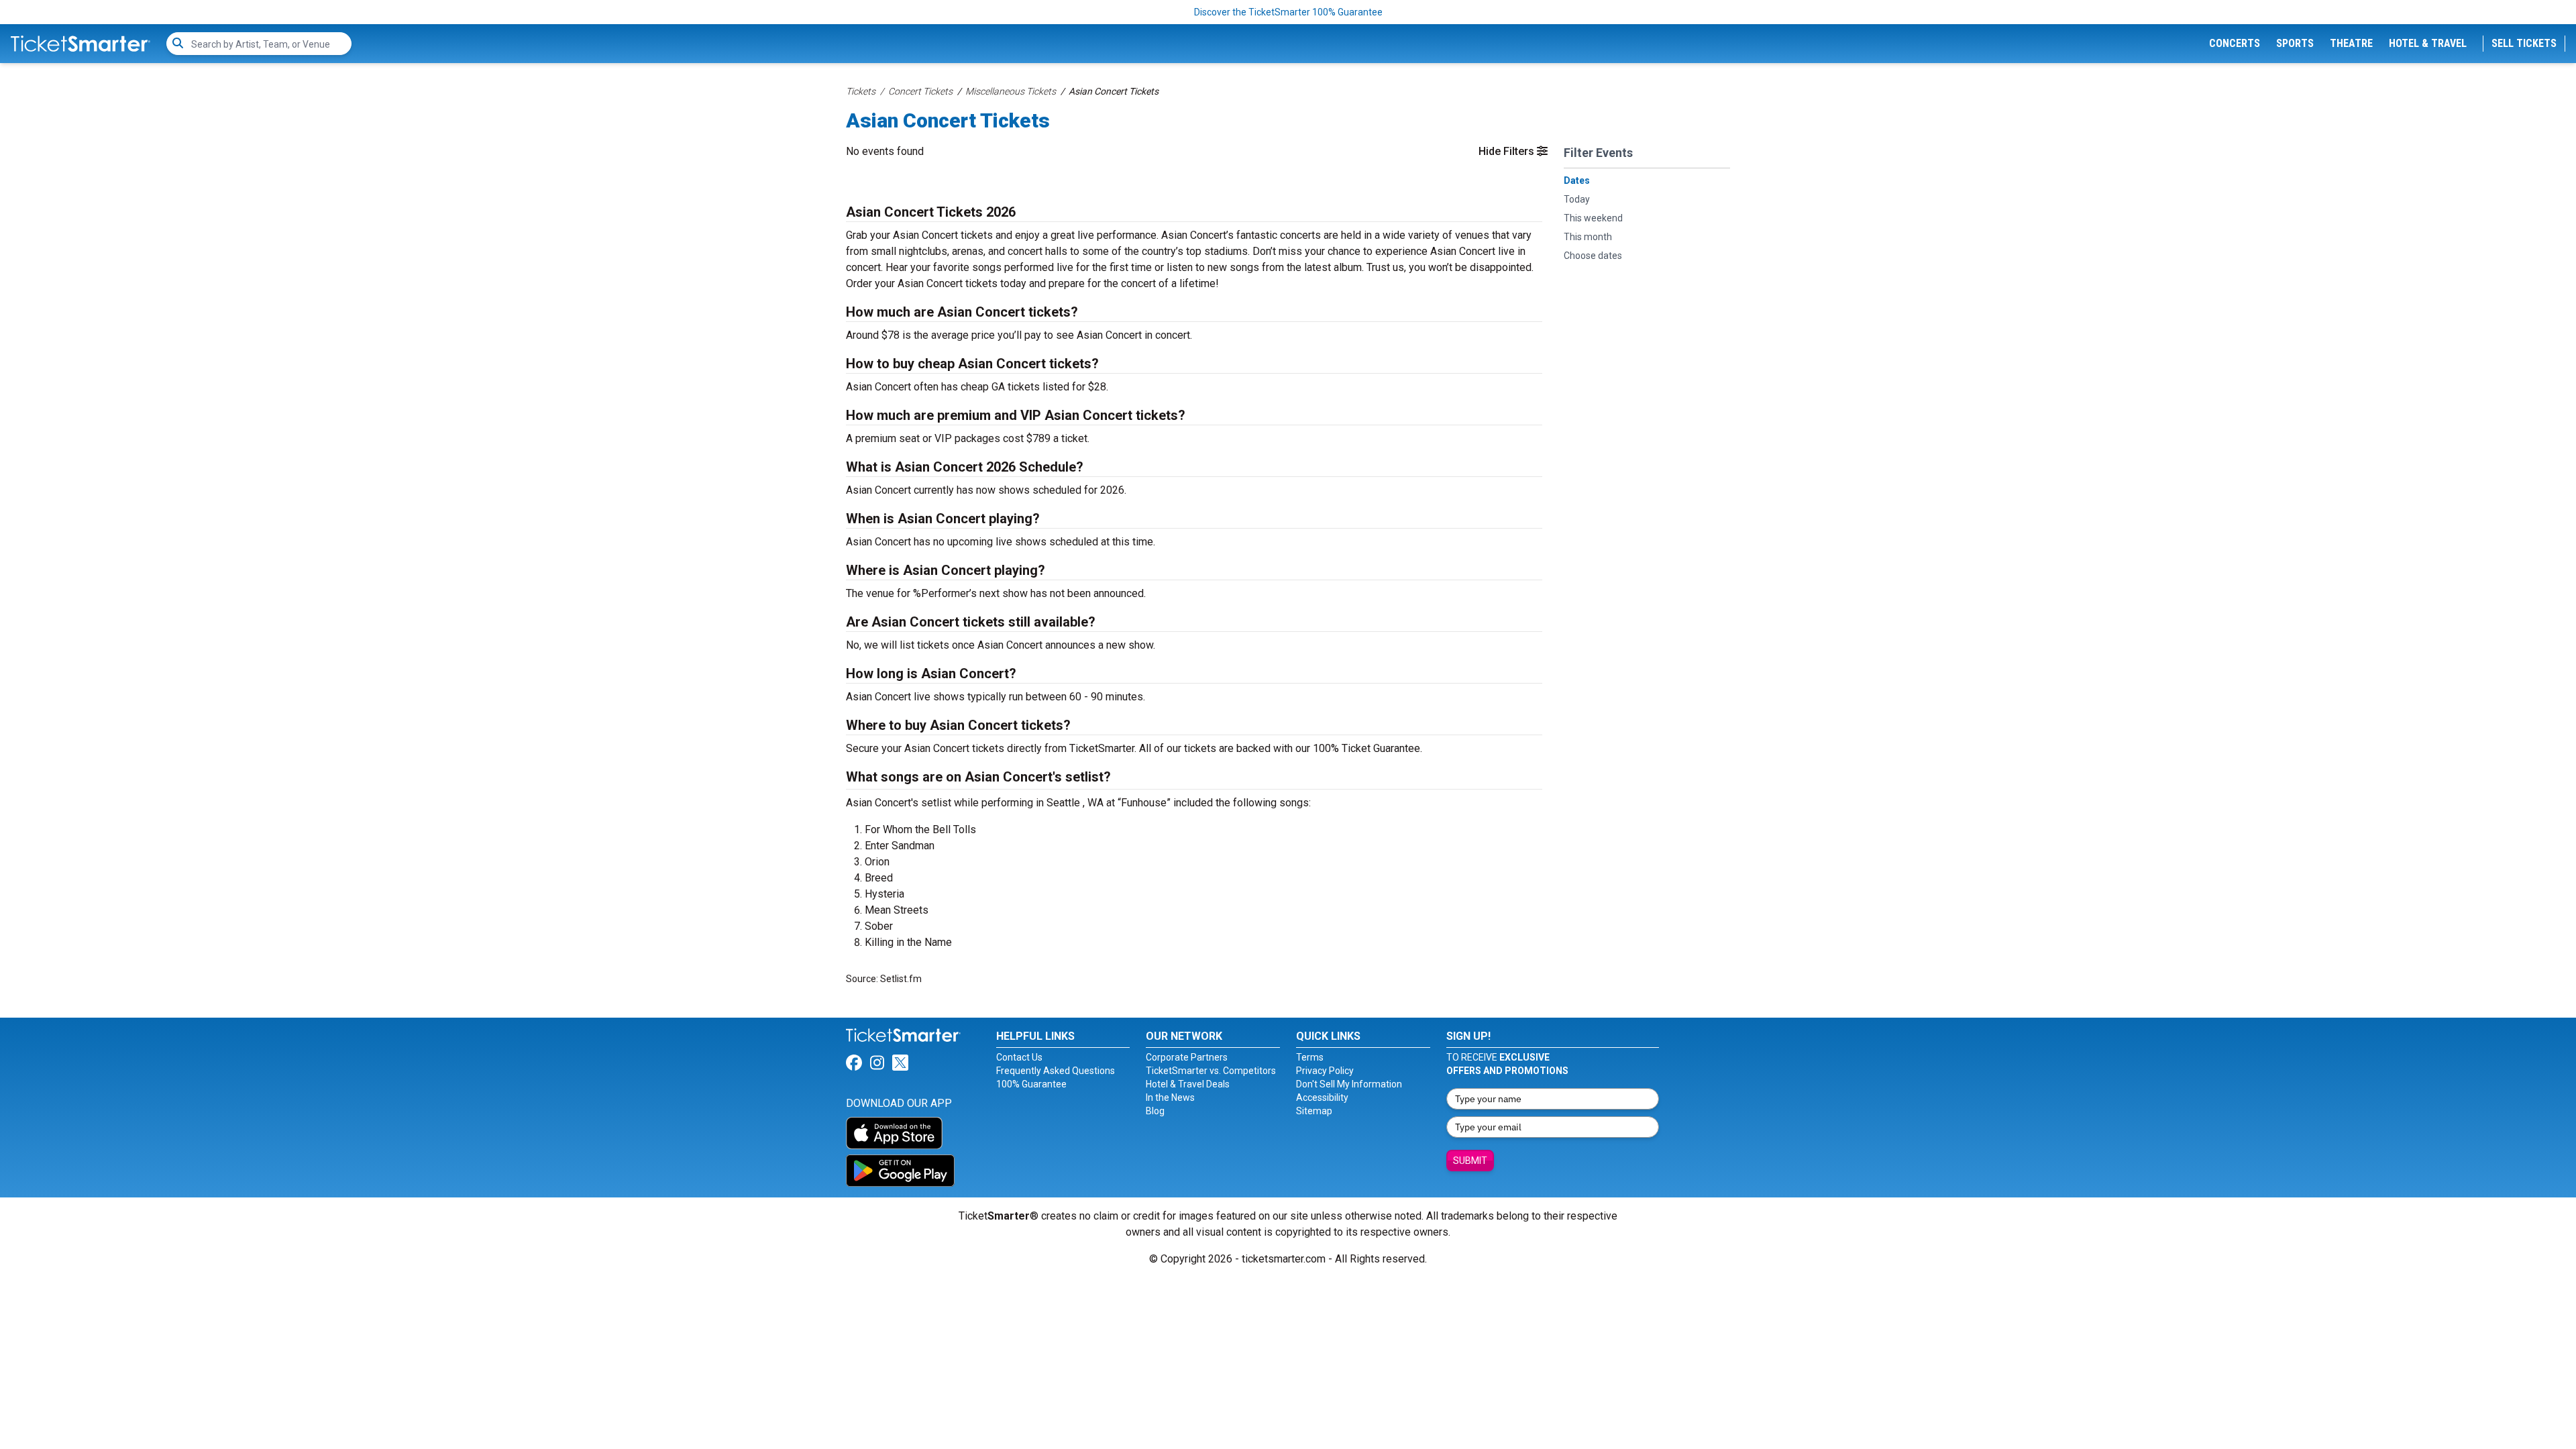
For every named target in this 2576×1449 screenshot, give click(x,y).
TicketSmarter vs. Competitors (1211, 1071)
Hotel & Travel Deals (1188, 1084)
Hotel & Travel (2428, 43)
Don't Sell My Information (1349, 1084)
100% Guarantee (1031, 1084)
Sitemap (1314, 1111)
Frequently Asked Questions (1056, 1071)
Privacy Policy (1325, 1071)
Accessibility (1322, 1097)
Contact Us (1019, 1057)
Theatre (2351, 43)
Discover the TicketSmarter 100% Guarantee (1288, 12)
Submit (1470, 1161)
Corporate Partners (1187, 1057)
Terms (1310, 1057)
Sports (2295, 43)
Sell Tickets (2524, 43)
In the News (1170, 1097)
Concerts (2235, 43)
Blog (1155, 1111)
